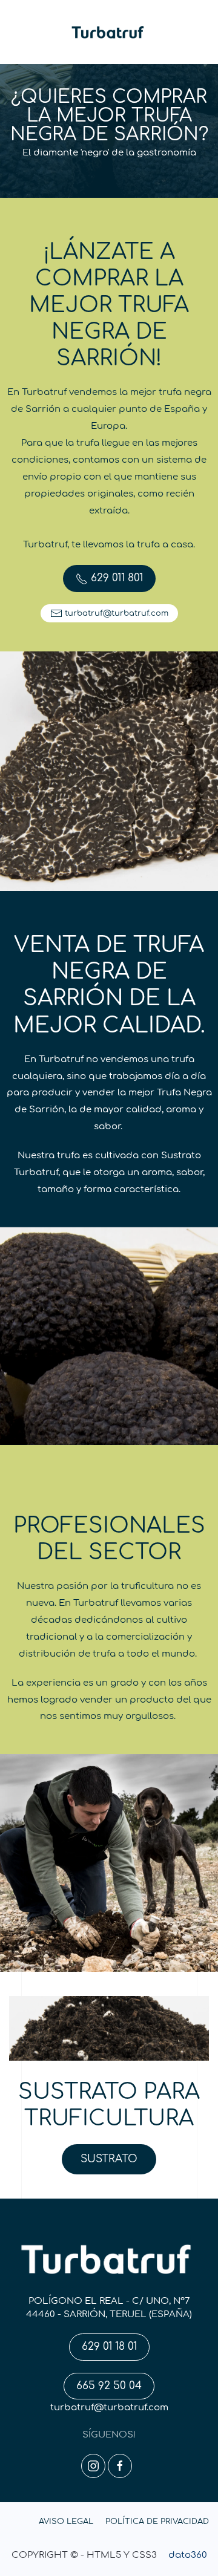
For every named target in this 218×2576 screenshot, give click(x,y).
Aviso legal (66, 2522)
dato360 (188, 2555)
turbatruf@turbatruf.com (109, 2408)
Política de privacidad (157, 2522)
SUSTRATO (109, 2159)
